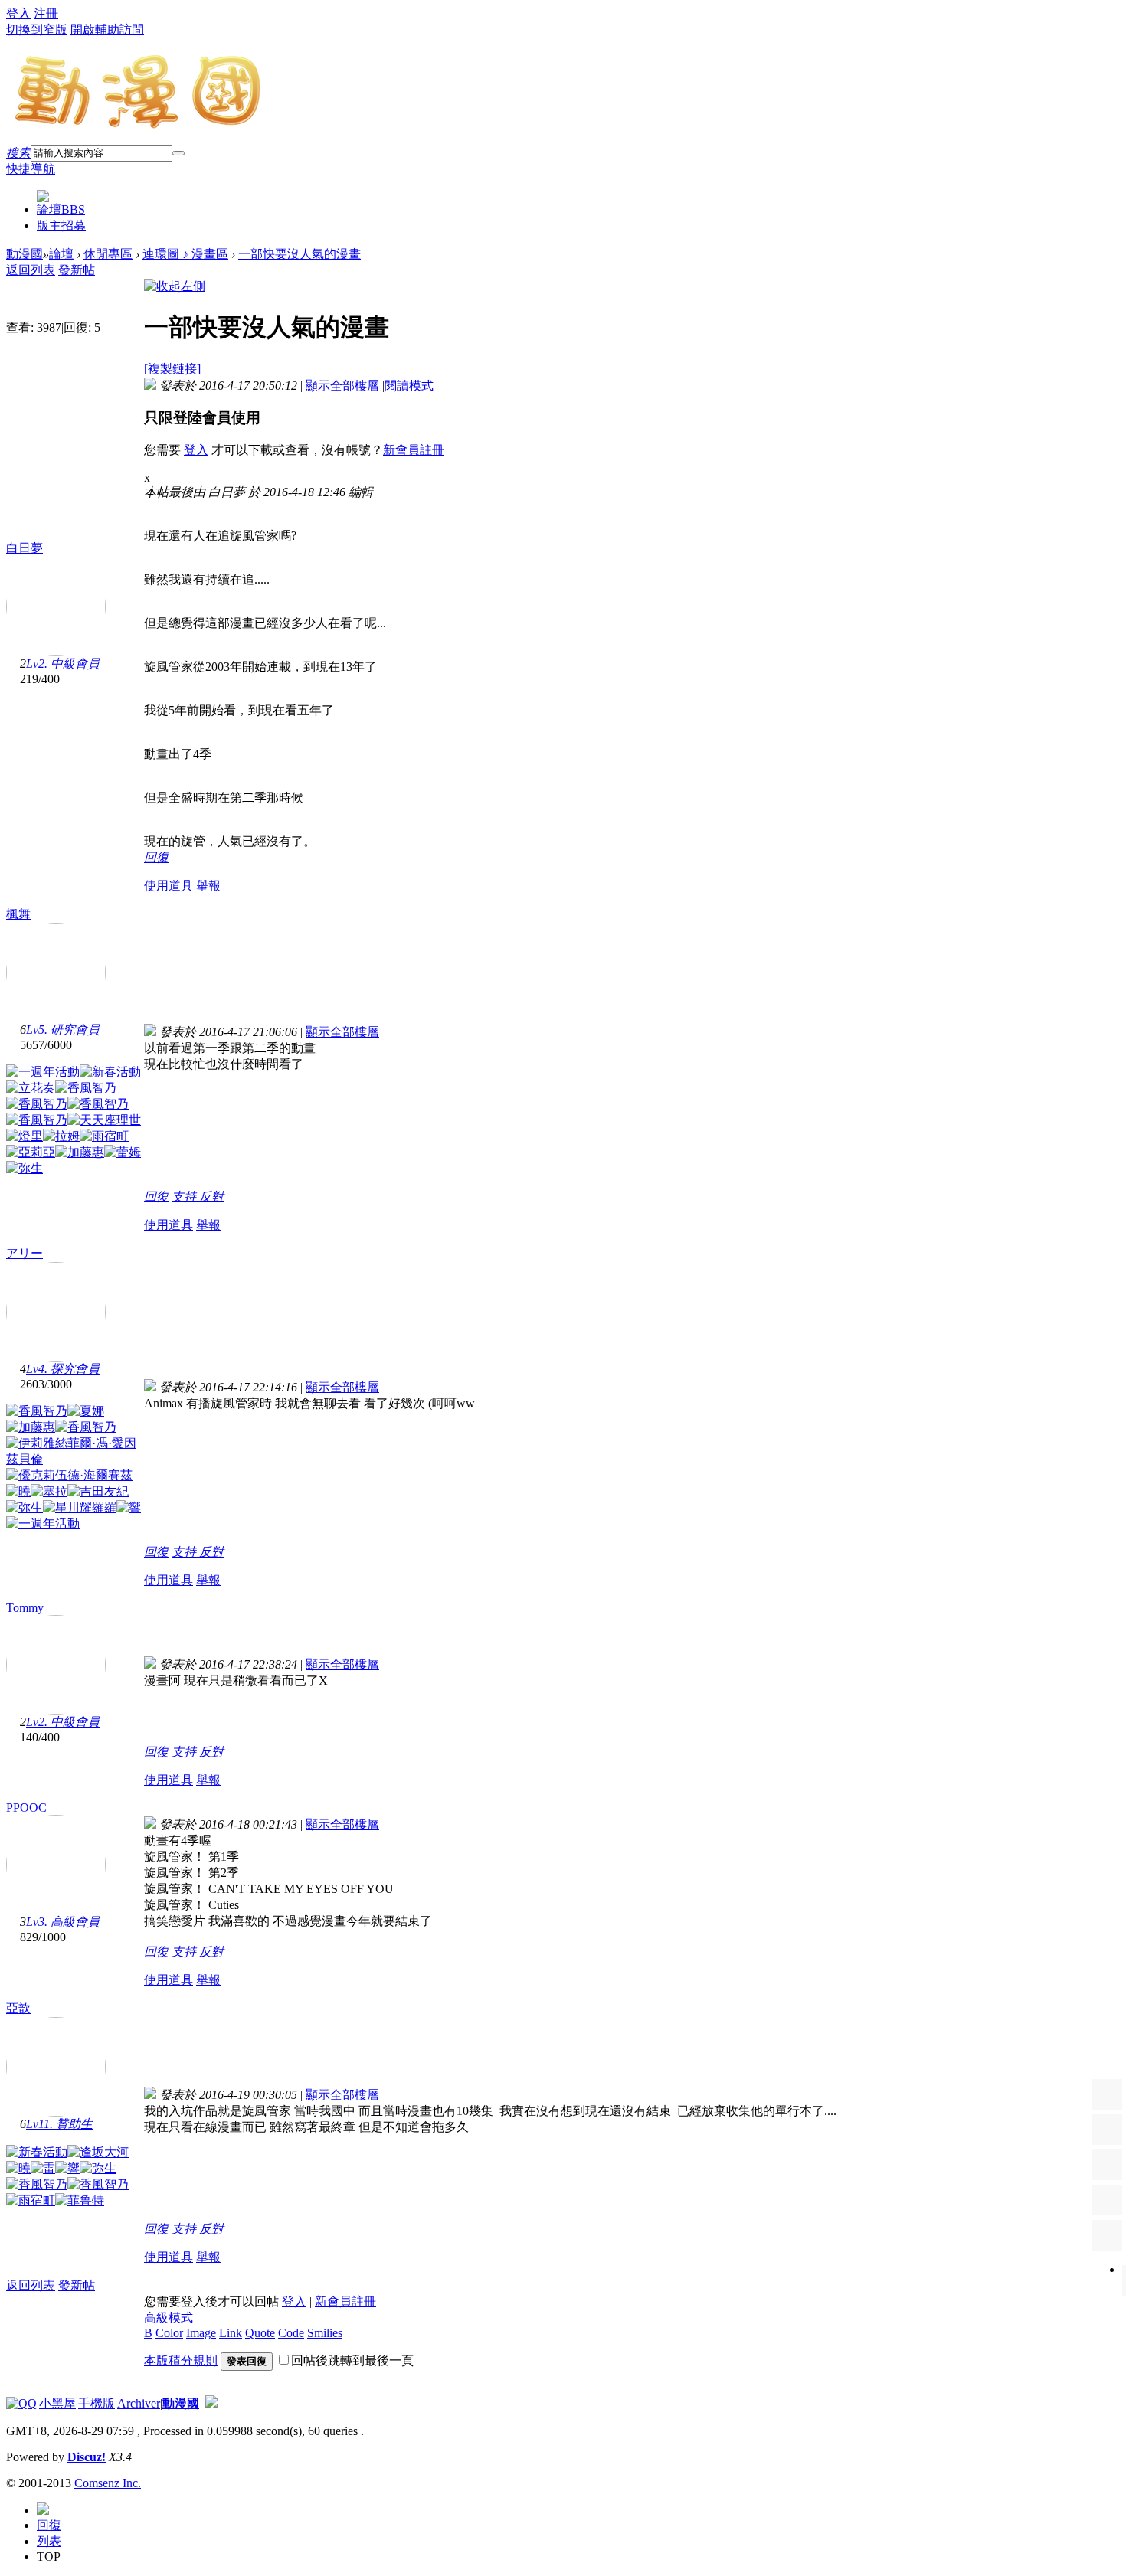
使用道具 (169, 886)
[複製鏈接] (172, 369)
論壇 (61, 209)
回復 (156, 857)
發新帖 (77, 270)
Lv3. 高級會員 (63, 1922)
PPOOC (26, 1808)
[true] (178, 153)
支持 (185, 1196)
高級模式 (169, 2318)
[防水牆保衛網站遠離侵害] (211, 2403)
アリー (25, 1253)
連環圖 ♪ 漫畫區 (185, 254)
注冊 (46, 13)
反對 (211, 1196)
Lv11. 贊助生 (59, 2124)
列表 (49, 2541)
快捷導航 (31, 169)
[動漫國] (139, 124)
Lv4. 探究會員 (63, 1369)
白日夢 (25, 548)
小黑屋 (57, 2403)
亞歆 (18, 2008)
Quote (260, 2333)
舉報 (208, 886)
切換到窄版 (37, 29)
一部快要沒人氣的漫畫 (300, 254)
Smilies (325, 2333)
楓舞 (18, 914)
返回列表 (31, 270)
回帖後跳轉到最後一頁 (352, 2360)
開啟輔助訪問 (107, 29)
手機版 (97, 2403)
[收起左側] (175, 286)
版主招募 (61, 226)
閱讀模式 (409, 386)
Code (291, 2333)
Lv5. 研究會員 (63, 1030)
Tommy (25, 1608)
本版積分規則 (181, 2360)
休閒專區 (108, 254)
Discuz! (87, 2457)
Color (169, 2333)
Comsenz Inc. (108, 2483)
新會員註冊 (414, 450)
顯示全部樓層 (342, 386)
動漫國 (25, 254)
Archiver (139, 2403)
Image (201, 2333)
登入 (18, 13)
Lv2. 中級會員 (63, 664)
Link (231, 2333)
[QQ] (21, 2403)
